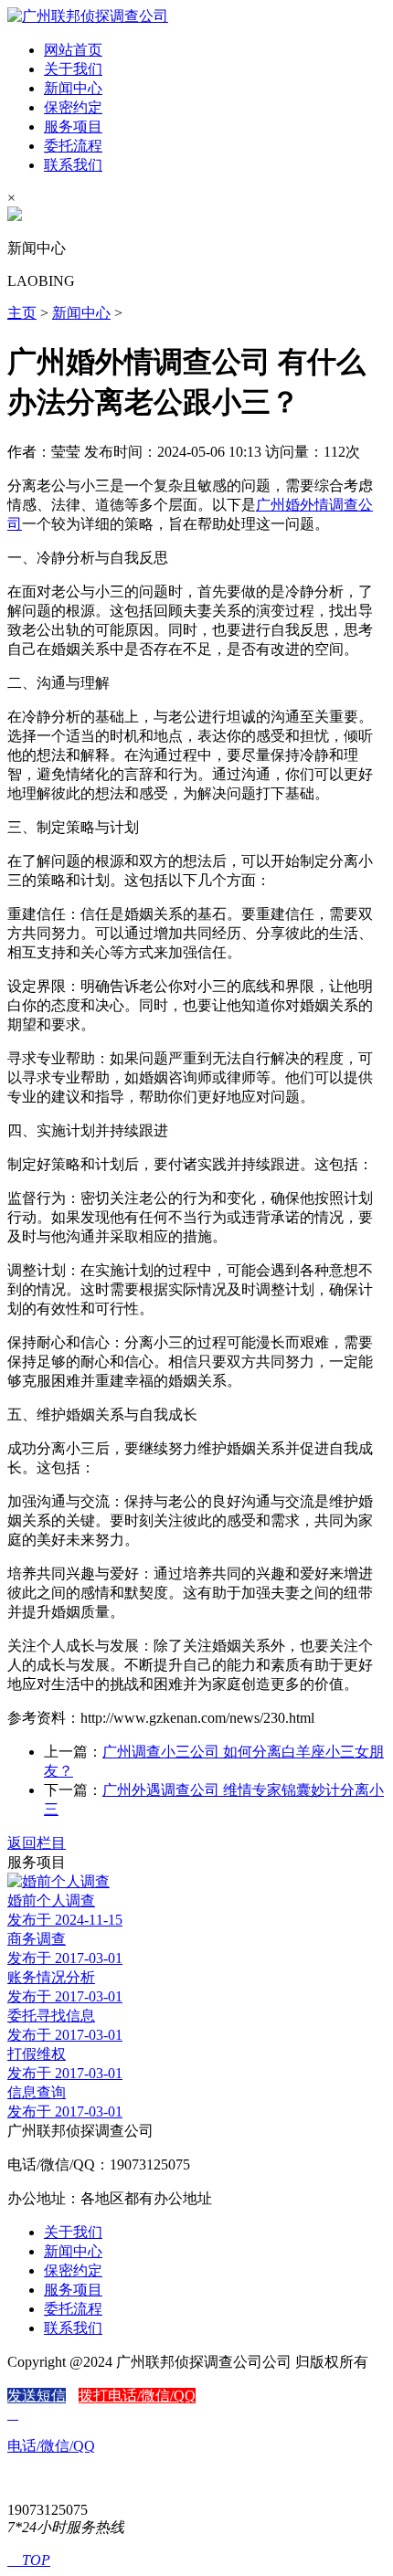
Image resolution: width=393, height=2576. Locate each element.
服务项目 (73, 127)
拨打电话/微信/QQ (137, 2396)
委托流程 (73, 146)
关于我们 (73, 69)
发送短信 (37, 2396)
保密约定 (73, 107)
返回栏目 (37, 1843)
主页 (22, 313)
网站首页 (73, 50)
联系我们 (73, 165)
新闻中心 (73, 88)
